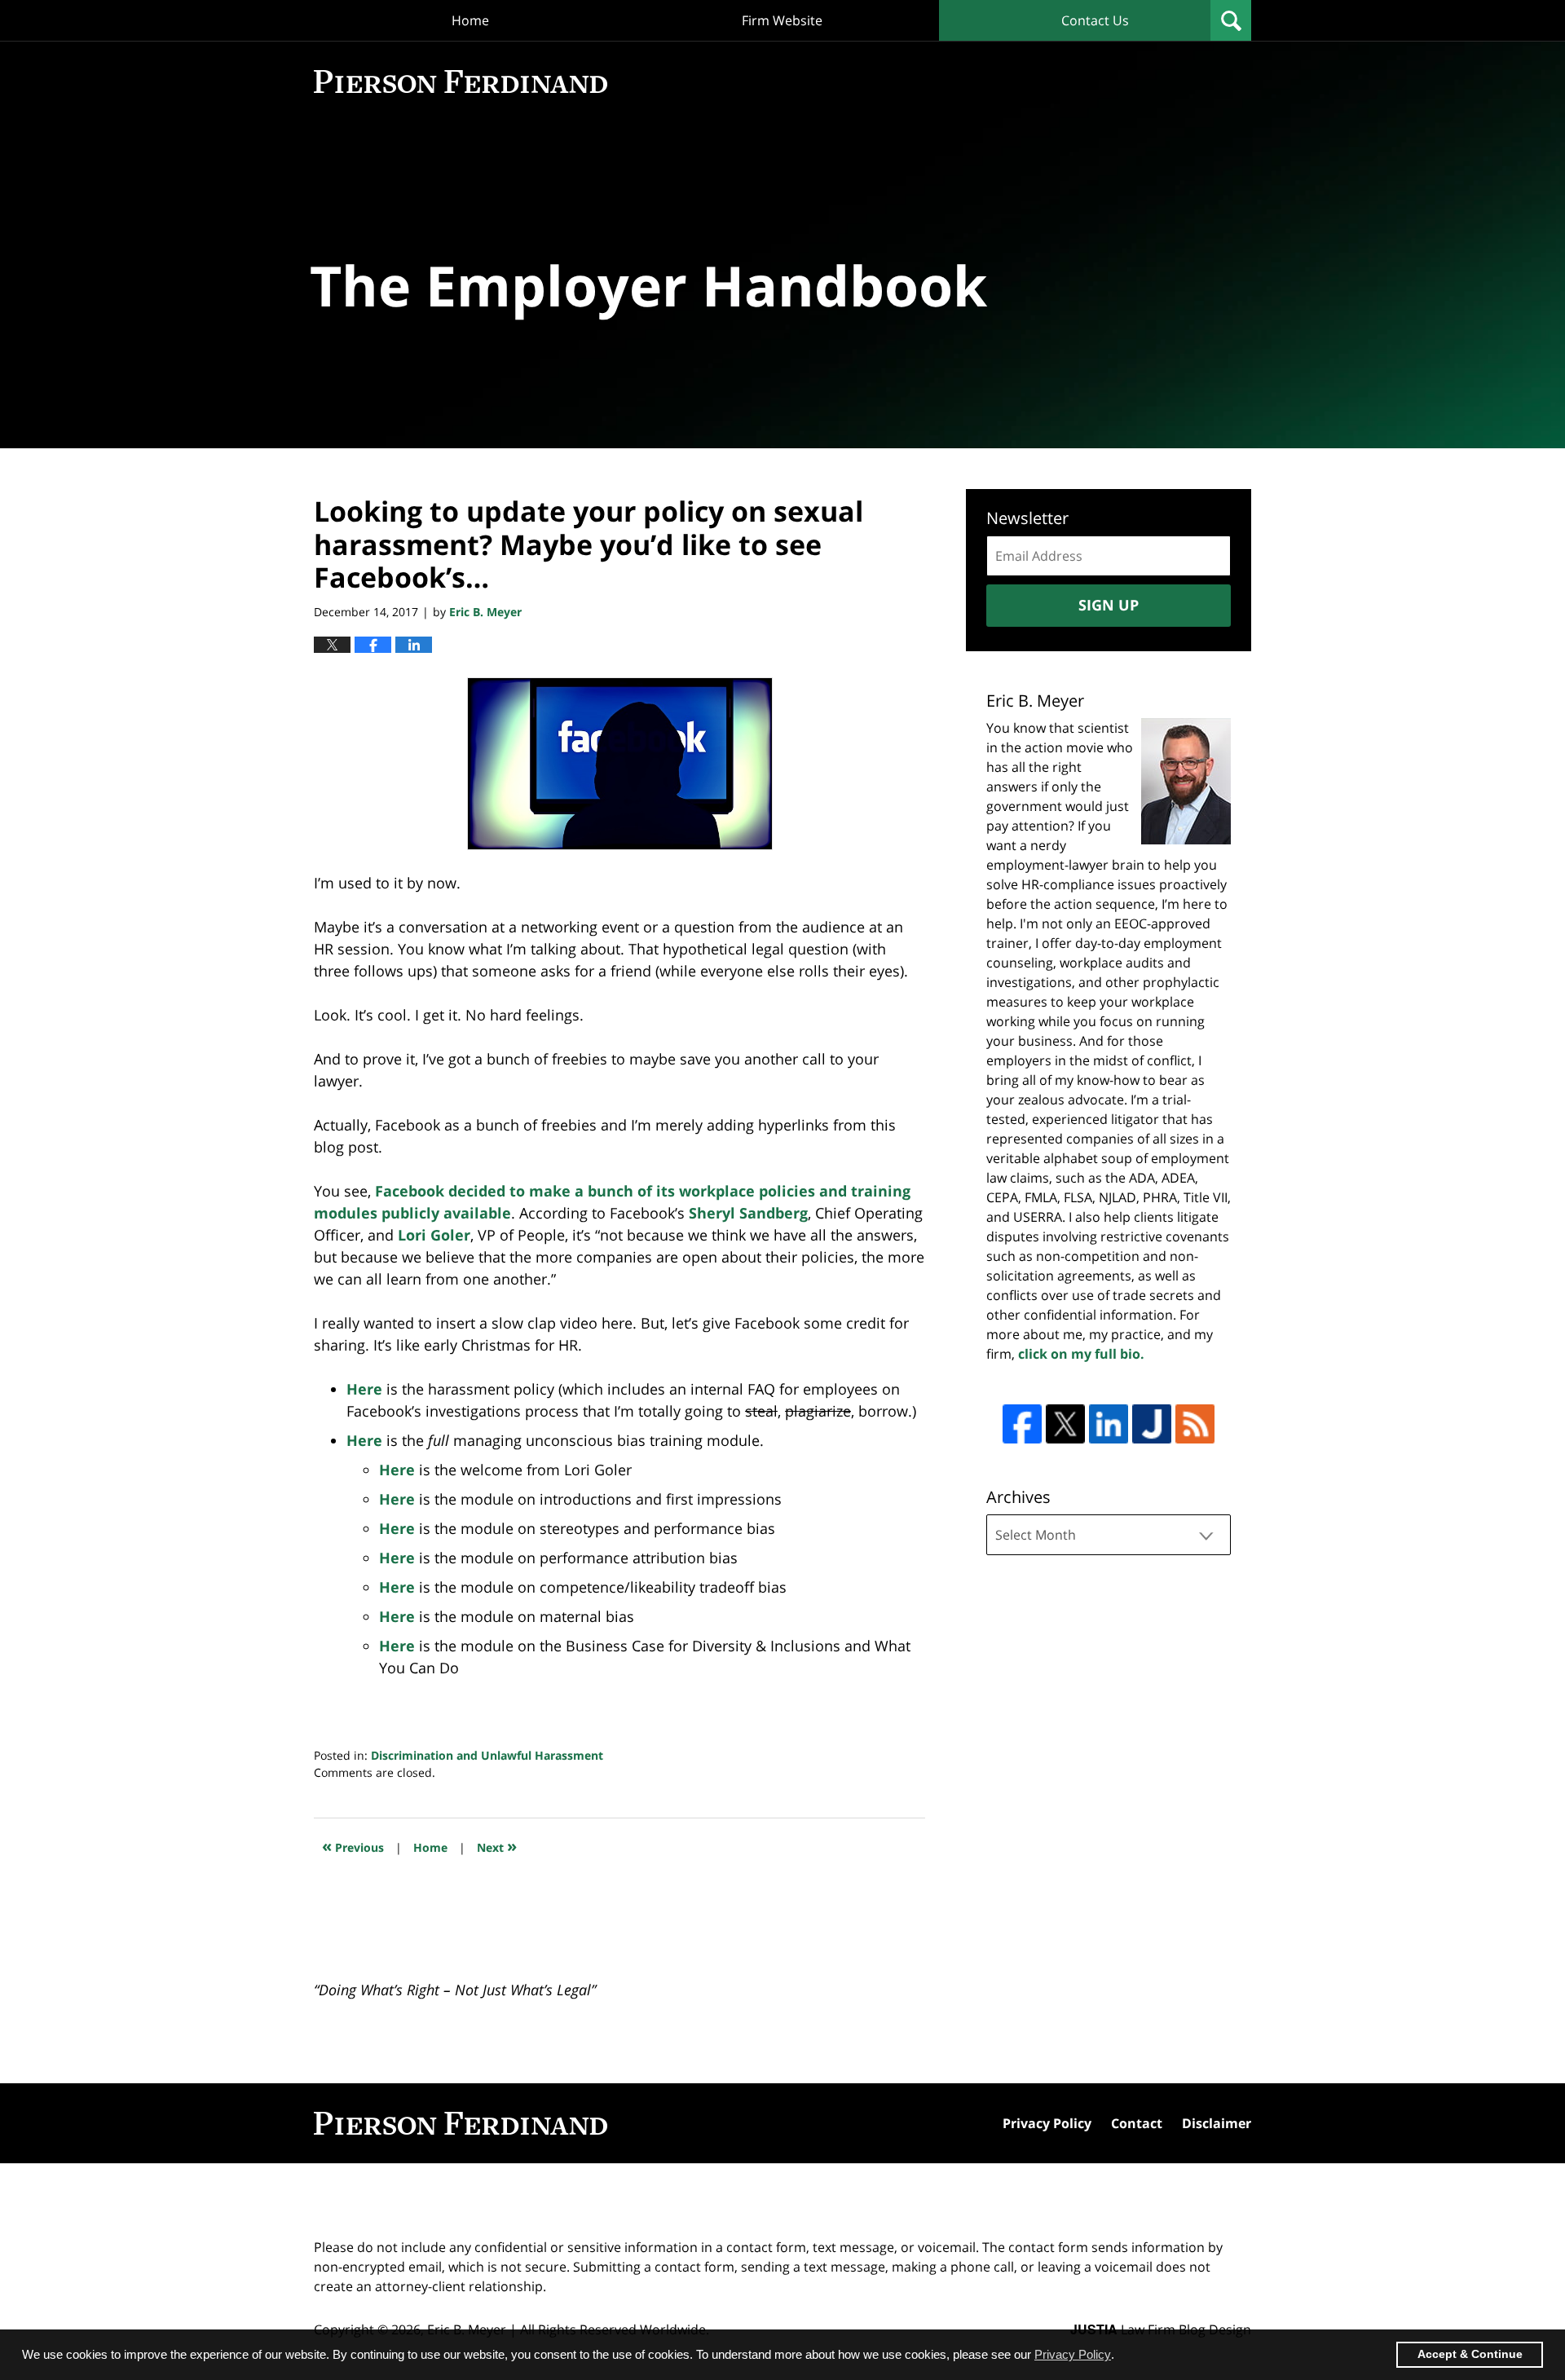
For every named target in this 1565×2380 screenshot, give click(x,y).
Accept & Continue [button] (1470, 2354)
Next (497, 1846)
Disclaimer (1217, 2123)
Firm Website (782, 20)
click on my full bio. (1081, 1354)
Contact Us (1095, 20)
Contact (1137, 2123)
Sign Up (1109, 605)
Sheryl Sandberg (748, 1213)
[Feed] (1195, 1424)
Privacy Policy (1047, 2123)
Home (470, 20)
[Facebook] (1022, 1424)
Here (364, 1389)
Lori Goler (434, 1235)
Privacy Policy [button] (1073, 2354)
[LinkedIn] (1109, 1424)
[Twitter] (1065, 1424)
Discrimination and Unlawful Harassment (487, 1755)
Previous (353, 1846)
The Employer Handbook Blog (461, 82)
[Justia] (1152, 1424)
